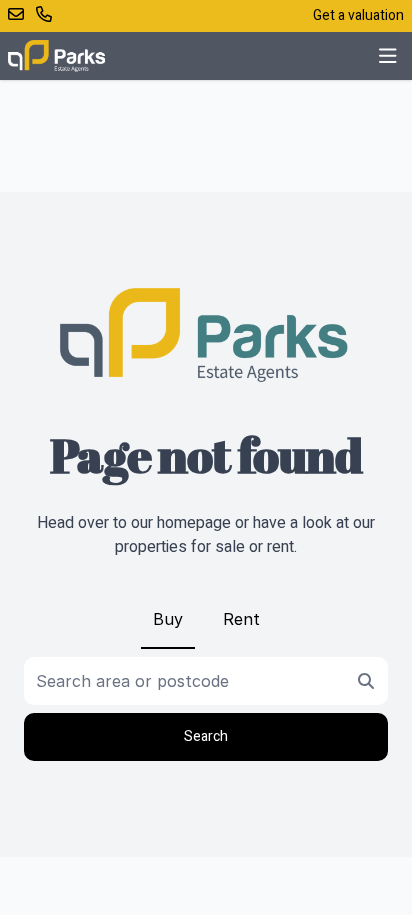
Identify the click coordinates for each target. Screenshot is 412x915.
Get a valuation (358, 15)
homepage (194, 523)
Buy (168, 619)
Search (206, 736)
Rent (241, 619)
